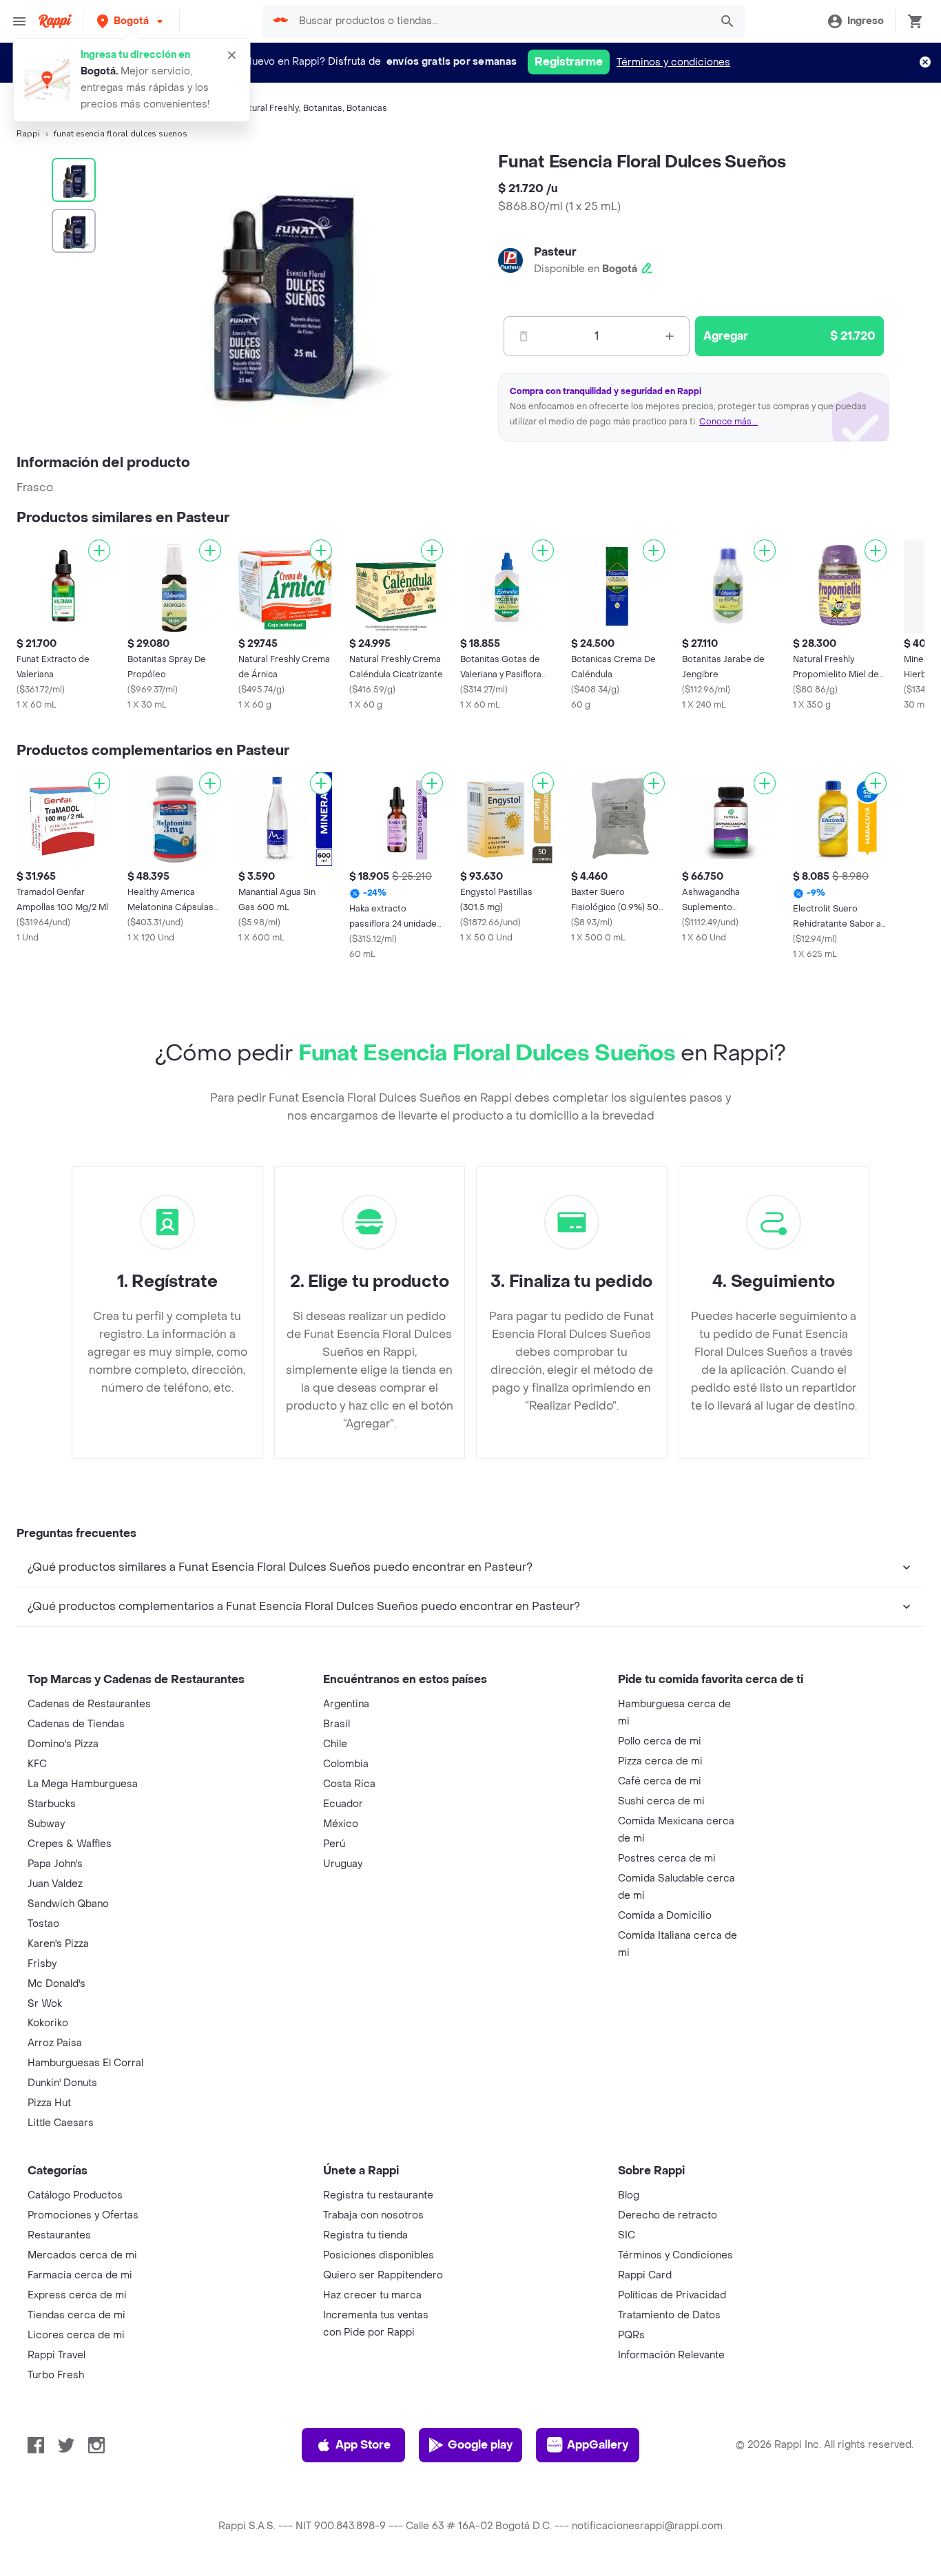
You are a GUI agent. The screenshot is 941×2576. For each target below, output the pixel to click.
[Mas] (670, 336)
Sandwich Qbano (68, 1904)
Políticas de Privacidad (672, 2295)
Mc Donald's (56, 1984)
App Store (363, 2445)
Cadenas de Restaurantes (89, 1704)
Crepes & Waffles (70, 1844)
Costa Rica (349, 1784)
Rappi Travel (56, 2355)
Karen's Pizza (58, 1944)
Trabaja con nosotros (373, 2215)
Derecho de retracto (668, 2215)
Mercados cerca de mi (82, 2255)
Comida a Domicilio (665, 1916)
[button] (131, 21)
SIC (627, 2235)
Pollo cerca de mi (660, 1741)
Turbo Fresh (56, 2375)
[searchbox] (500, 21)
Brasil (337, 1724)
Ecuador (343, 1804)
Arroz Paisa (55, 2043)
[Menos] (524, 336)
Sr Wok (45, 2004)
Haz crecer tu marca (372, 2295)
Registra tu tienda (365, 2235)
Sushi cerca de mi (661, 1801)
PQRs (631, 2335)
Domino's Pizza (63, 1744)
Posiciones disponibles (379, 2255)
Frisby (42, 1964)
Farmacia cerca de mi (80, 2275)
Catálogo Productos (75, 2195)
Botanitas (323, 108)
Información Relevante (671, 2355)
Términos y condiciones (673, 62)
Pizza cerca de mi (660, 1761)
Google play (480, 2445)
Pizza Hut (49, 2103)
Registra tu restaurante (378, 2195)
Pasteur (555, 252)
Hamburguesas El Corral (85, 2063)
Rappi (28, 134)
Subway (46, 1824)
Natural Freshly (268, 108)
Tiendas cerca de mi (76, 2315)
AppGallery (598, 2445)
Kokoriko (48, 2023)
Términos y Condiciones (675, 2255)
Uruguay (343, 1864)
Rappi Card (645, 2275)
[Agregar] (99, 550)
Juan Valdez (55, 1884)
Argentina (346, 1704)
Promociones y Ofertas (83, 2215)
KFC (37, 1764)
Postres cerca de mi (667, 1858)
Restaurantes (59, 2235)
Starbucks (52, 1804)
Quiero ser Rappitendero (383, 2275)
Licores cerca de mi (76, 2335)
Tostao (43, 1924)
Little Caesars (61, 2123)
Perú (334, 1844)
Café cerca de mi (660, 1781)
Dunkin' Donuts (62, 2083)
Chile (335, 1744)
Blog (629, 2195)
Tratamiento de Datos (669, 2315)
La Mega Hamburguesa (83, 1784)
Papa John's (55, 1864)
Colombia (346, 1764)
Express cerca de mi (77, 2295)
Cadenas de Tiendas (76, 1724)
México (341, 1824)
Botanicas (367, 108)
